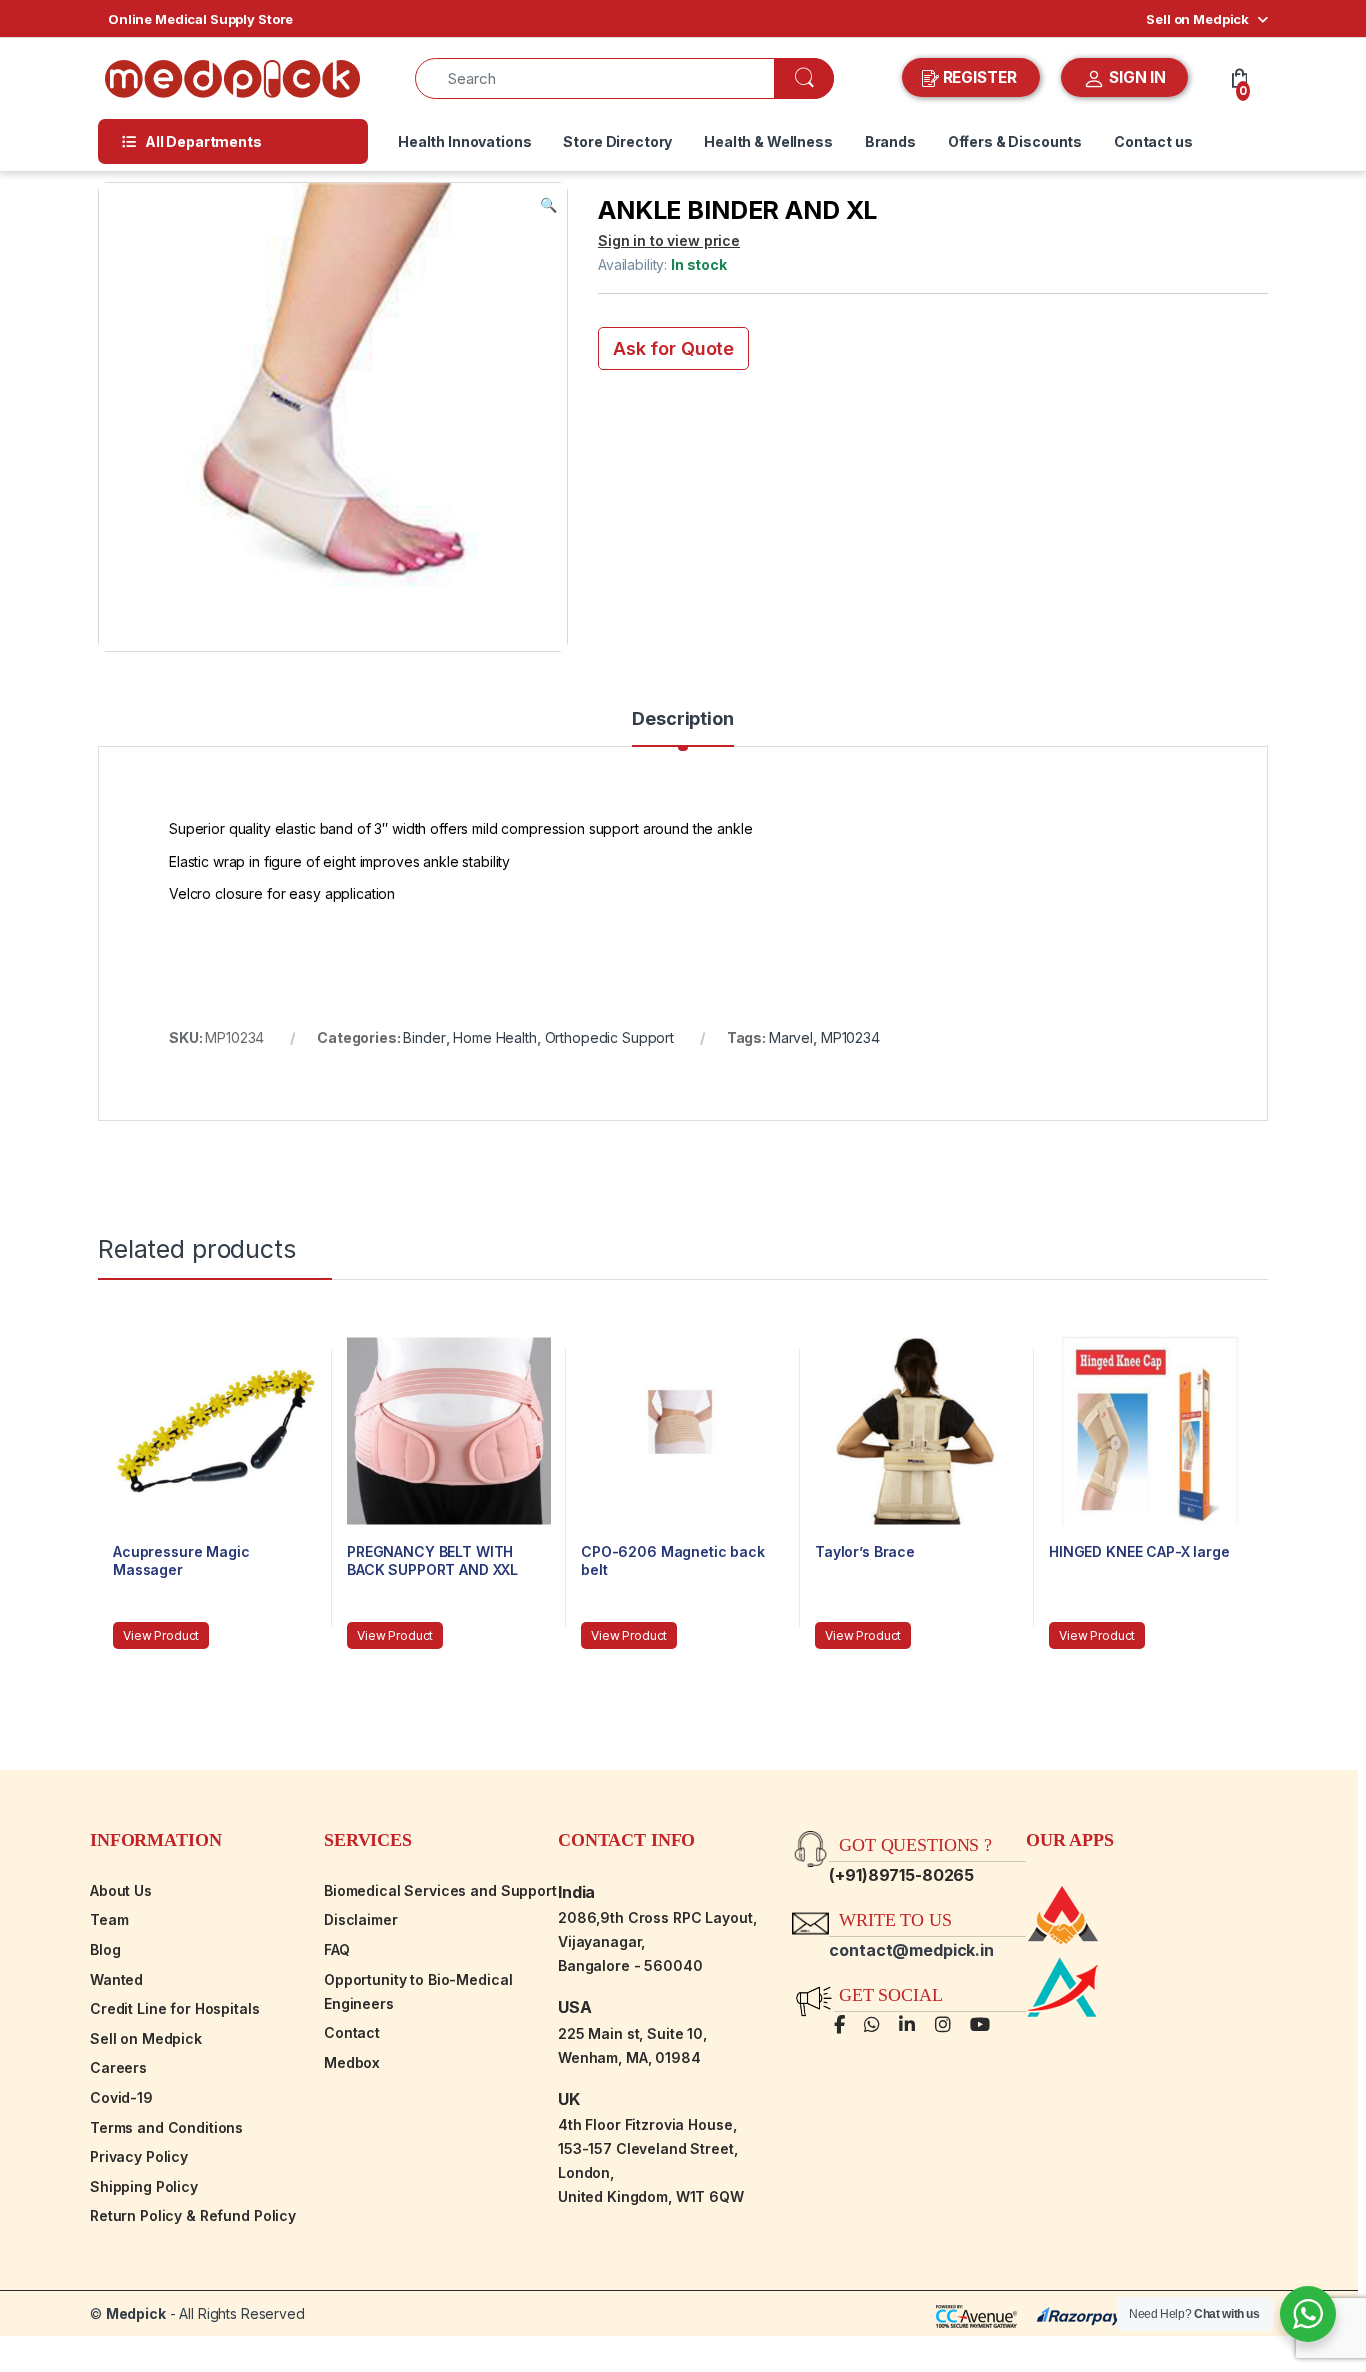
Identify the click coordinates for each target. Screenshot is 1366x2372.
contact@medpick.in (911, 1950)
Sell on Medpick (1197, 19)
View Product (161, 1635)
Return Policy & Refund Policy (193, 2215)
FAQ (337, 1949)
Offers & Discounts (1015, 141)
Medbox (352, 2062)
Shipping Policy (144, 2186)
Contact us (1153, 141)
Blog (105, 1949)
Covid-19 (121, 2097)
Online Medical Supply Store (200, 19)
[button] (548, 205)
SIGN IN (1135, 77)
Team (109, 1919)
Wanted (116, 1979)
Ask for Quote (673, 348)
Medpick (136, 2313)
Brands (890, 141)
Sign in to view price (669, 240)
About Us (121, 1890)
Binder (424, 1037)
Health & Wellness (768, 141)
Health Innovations (464, 141)
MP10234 (850, 1037)
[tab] (682, 728)
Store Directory (617, 141)
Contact (352, 2032)
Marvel (791, 1037)
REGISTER (980, 77)
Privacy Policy (139, 2156)
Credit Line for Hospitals (175, 2008)
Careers (118, 2067)
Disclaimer (361, 1919)
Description (682, 719)
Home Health (494, 1037)
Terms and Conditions (166, 2127)
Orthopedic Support (609, 1037)
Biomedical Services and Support (440, 1890)
